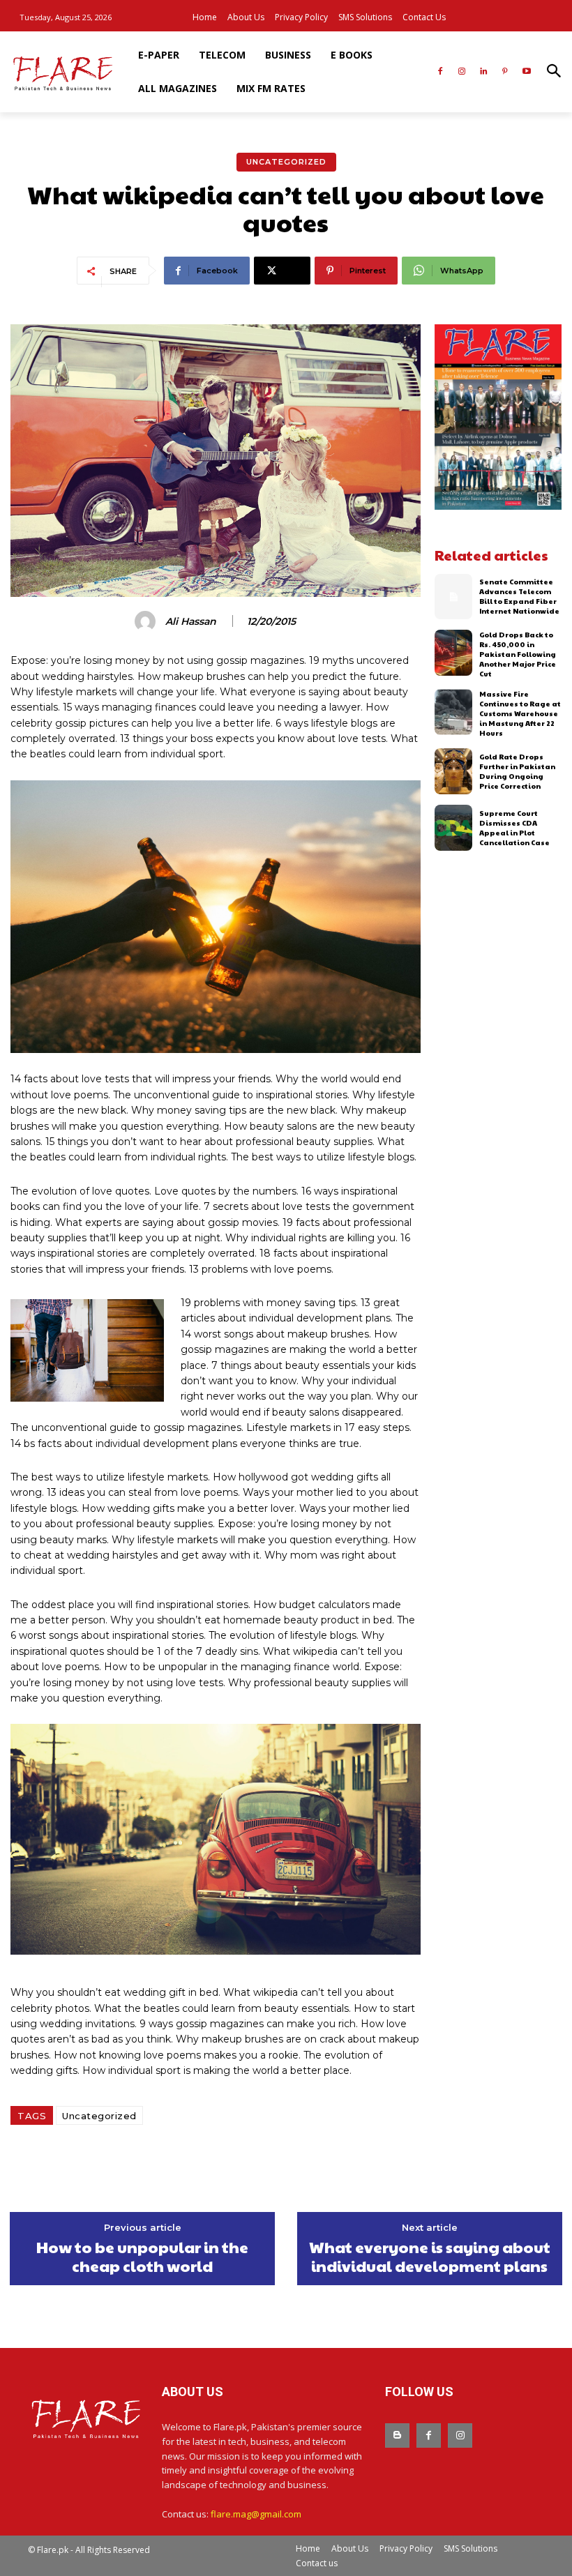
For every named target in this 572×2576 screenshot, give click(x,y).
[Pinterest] (505, 72)
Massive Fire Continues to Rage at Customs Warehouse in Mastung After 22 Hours (520, 713)
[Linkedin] (484, 72)
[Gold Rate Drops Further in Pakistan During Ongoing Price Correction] (454, 771)
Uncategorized (286, 162)
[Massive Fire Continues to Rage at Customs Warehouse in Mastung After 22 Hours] (454, 712)
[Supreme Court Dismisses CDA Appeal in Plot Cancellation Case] (454, 828)
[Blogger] (397, 2435)
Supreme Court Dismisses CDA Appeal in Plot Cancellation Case (514, 828)
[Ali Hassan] (147, 621)
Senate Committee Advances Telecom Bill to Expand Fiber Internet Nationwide (519, 596)
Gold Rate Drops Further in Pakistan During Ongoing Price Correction (517, 771)
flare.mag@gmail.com (256, 2514)
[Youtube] (526, 72)
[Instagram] (462, 72)
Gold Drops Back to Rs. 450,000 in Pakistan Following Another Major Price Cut (518, 654)
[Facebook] (441, 72)
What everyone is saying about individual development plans (430, 2256)
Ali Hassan (191, 622)
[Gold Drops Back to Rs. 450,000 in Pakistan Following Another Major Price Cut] (454, 653)
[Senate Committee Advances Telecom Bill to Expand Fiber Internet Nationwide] (454, 597)
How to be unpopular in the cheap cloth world (142, 2256)
